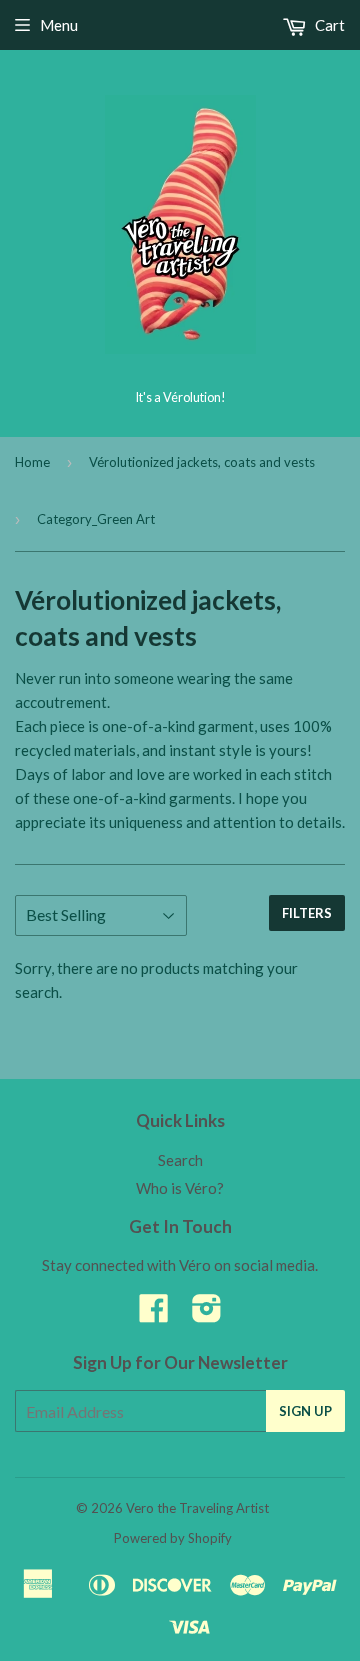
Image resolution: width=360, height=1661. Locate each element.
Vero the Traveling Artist (197, 1508)
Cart (328, 25)
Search (180, 1160)
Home (32, 462)
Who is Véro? (180, 1188)
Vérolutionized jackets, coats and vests (202, 462)
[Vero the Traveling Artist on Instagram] (207, 1314)
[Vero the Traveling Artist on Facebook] (154, 1314)
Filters (307, 913)
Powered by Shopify (173, 1538)
